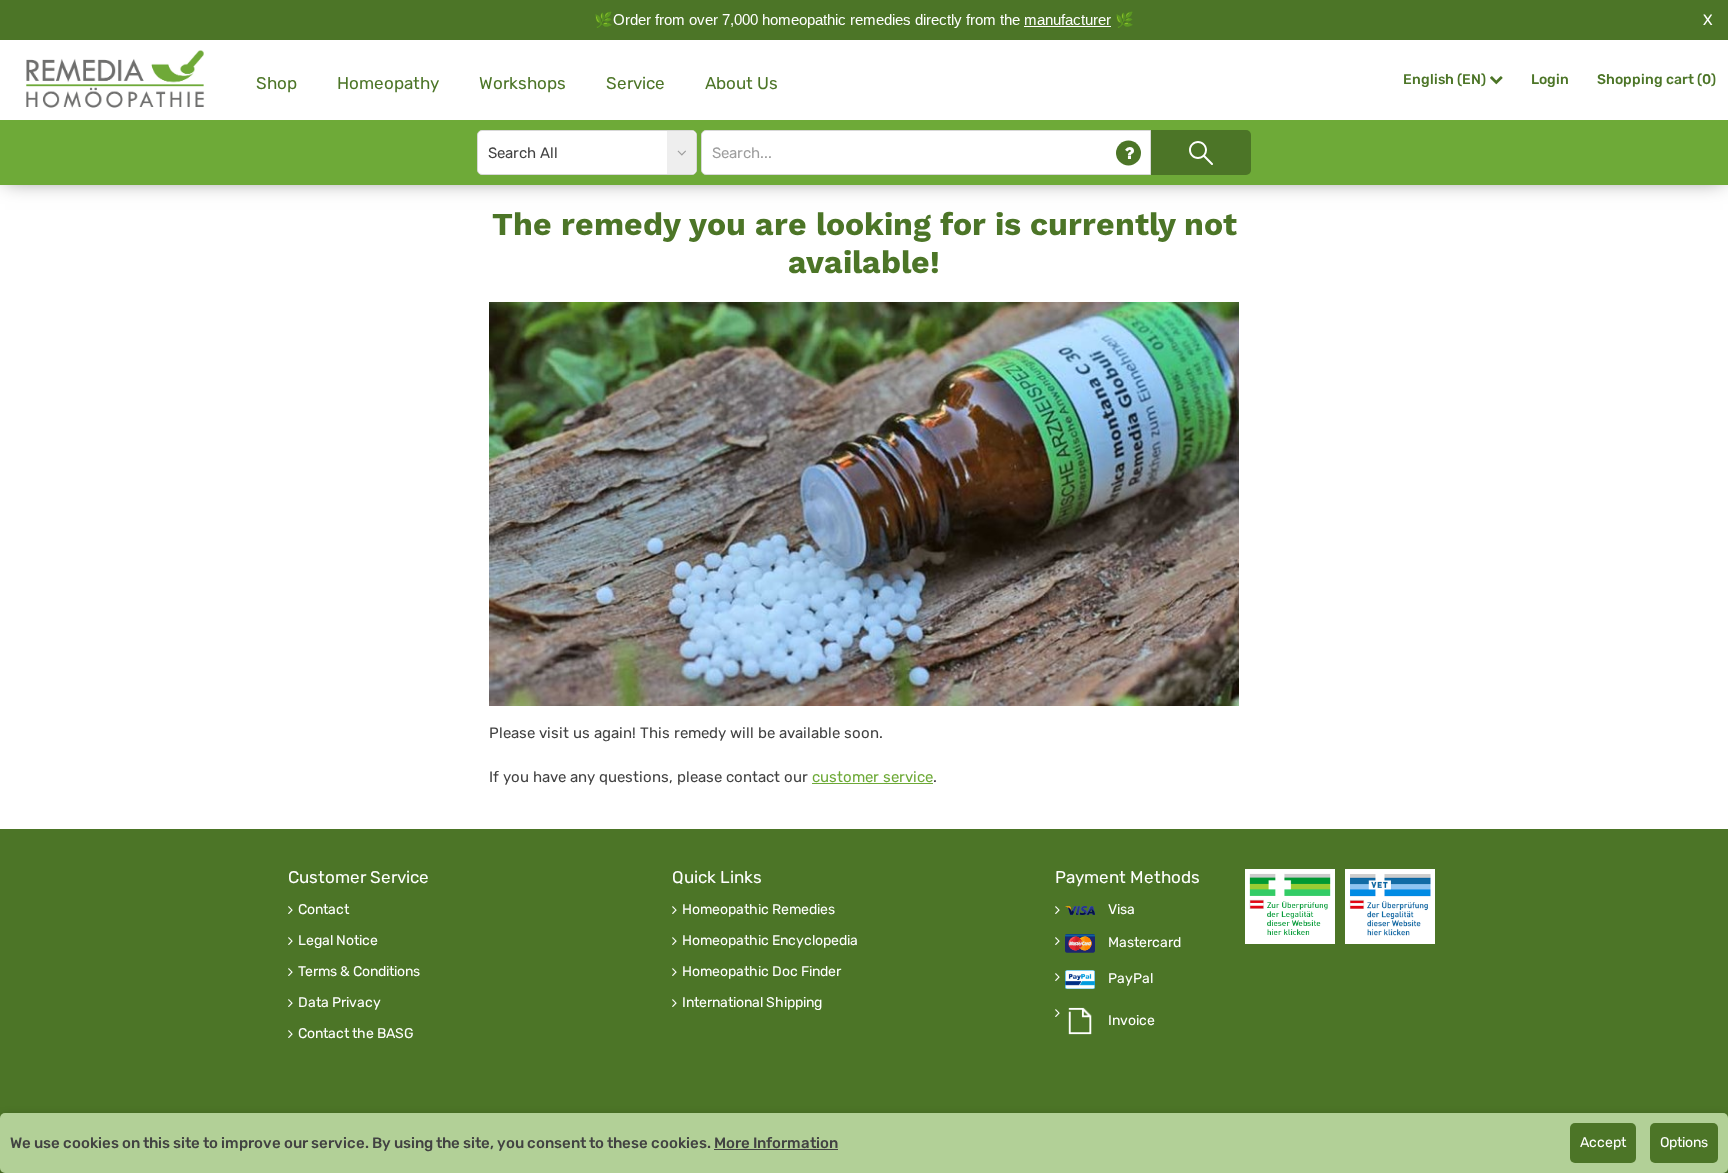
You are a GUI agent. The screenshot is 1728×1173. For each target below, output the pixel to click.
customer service (872, 777)
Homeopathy (388, 83)
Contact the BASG (356, 1034)
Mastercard (1144, 943)
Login (1550, 79)
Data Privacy (339, 1003)
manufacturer (1067, 19)
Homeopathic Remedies (758, 910)
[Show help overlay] (1128, 152)
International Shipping (752, 1003)
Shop (276, 83)
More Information (776, 1143)
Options (1684, 1142)
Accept (1603, 1142)
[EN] (116, 79)
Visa (1121, 910)
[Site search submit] (1201, 152)
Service (635, 83)
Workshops (522, 83)
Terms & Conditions (359, 972)
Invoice (1131, 1021)
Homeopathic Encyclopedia (770, 941)
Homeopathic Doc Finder (761, 972)
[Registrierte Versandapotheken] (1290, 906)
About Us (741, 83)
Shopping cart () (1656, 79)
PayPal (1130, 979)
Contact (323, 910)
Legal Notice (338, 941)
